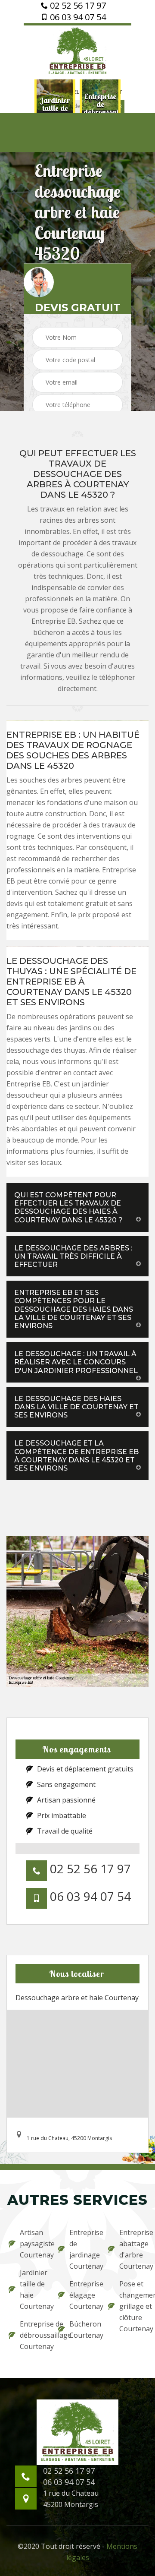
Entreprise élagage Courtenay (83, 2295)
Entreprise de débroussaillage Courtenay (33, 2335)
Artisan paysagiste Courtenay (33, 2244)
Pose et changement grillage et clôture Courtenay (133, 2306)
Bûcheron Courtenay (83, 2330)
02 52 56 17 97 (77, 6)
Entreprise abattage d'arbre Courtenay (133, 2249)
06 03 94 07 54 (77, 17)
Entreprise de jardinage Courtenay (83, 2249)
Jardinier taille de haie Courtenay (33, 2289)
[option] (51, 108)
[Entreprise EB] (77, 51)
